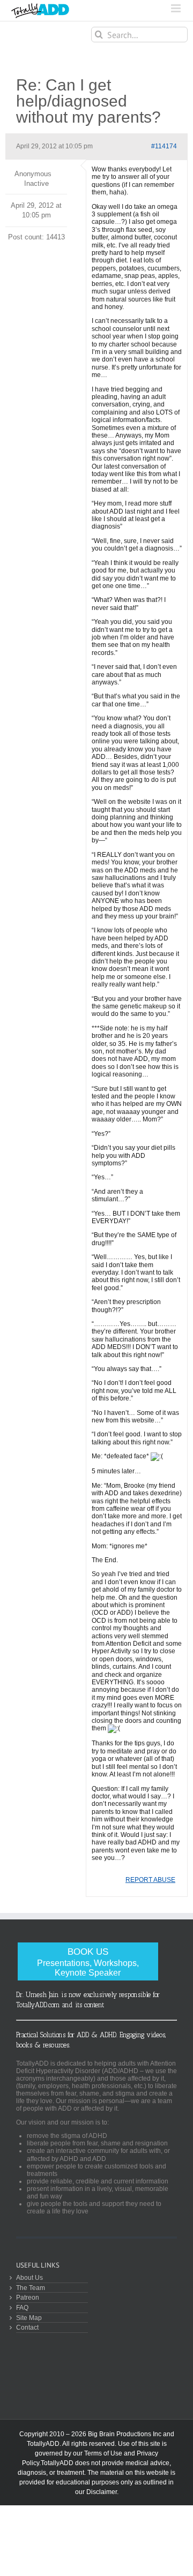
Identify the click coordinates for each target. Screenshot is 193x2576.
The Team (31, 2288)
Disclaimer (102, 2492)
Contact (27, 2327)
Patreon (28, 2297)
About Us (29, 2277)
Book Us (88, 1962)
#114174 (164, 146)
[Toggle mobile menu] (177, 8)
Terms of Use (103, 2453)
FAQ (22, 2307)
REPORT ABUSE (150, 1880)
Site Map (29, 2318)
